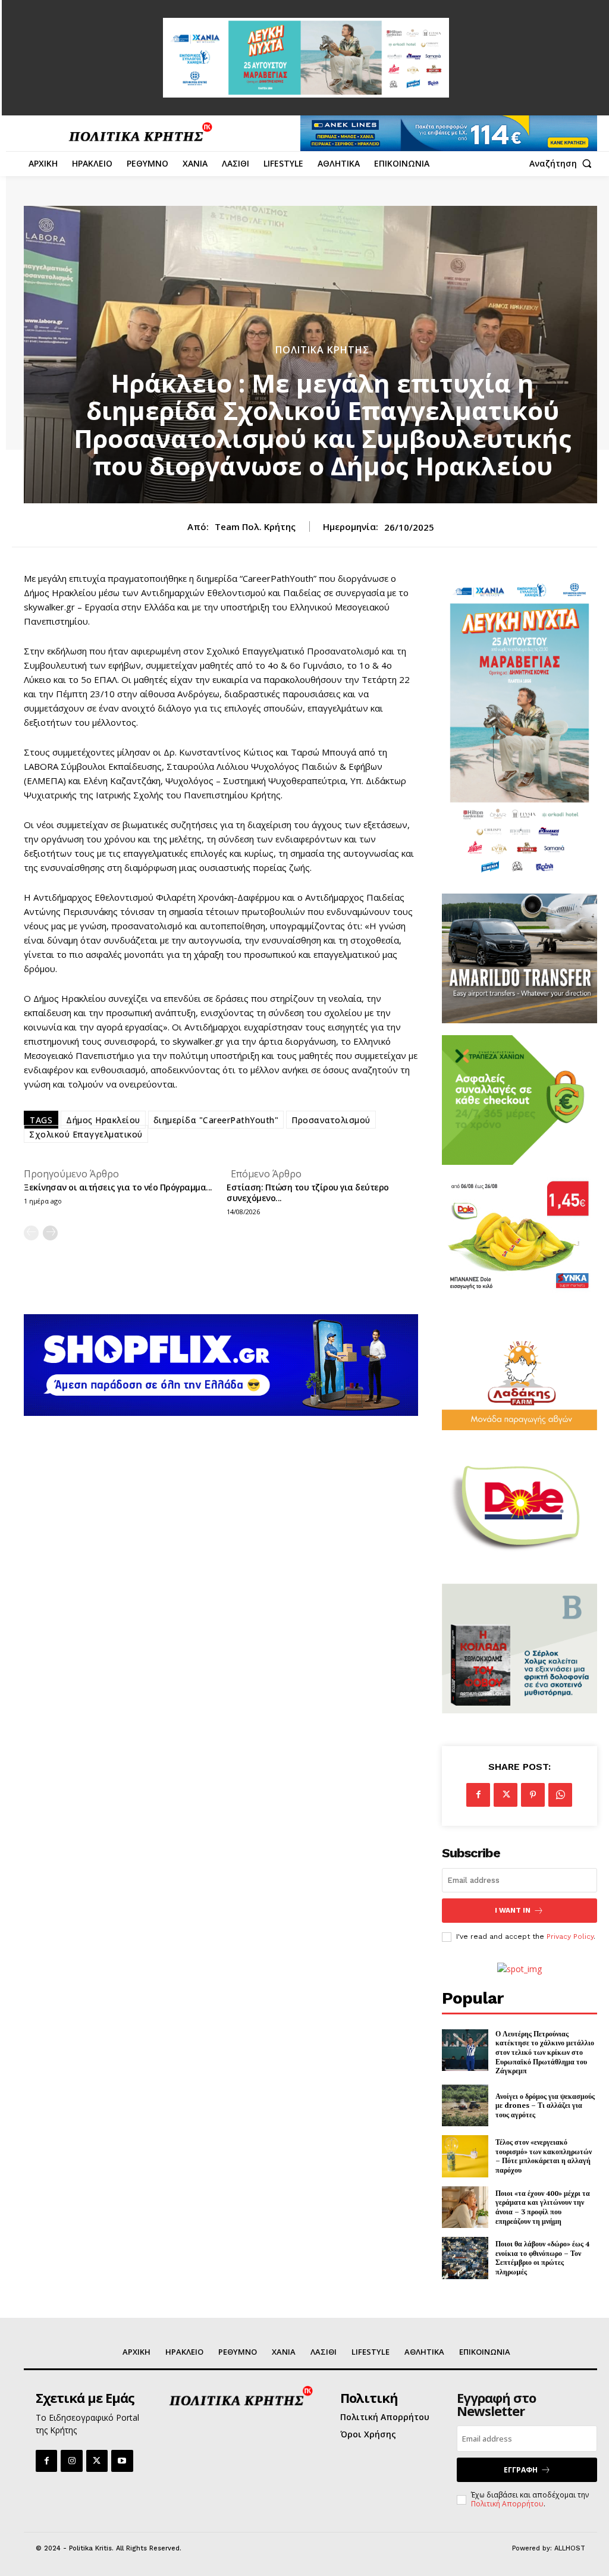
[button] (563, 164)
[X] (506, 1795)
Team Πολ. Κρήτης (255, 527)
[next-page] (50, 1233)
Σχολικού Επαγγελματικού (86, 1134)
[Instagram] (71, 2461)
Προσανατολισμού (331, 1120)
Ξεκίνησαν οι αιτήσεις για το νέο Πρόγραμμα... (118, 1187)
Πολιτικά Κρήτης (322, 350)
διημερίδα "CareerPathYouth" (216, 1120)
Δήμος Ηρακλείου (103, 1120)
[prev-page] (31, 1233)
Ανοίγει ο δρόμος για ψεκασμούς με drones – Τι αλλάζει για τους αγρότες (545, 2105)
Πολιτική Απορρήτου (507, 2504)
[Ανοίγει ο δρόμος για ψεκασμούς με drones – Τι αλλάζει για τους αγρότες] (465, 2106)
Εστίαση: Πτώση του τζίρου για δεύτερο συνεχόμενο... (308, 1193)
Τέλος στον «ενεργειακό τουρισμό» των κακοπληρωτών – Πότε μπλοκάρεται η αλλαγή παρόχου (544, 2156)
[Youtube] (122, 2461)
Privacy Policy (570, 1936)
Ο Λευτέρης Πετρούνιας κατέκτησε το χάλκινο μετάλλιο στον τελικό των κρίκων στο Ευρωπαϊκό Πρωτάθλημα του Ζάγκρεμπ (545, 2052)
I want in (513, 1910)
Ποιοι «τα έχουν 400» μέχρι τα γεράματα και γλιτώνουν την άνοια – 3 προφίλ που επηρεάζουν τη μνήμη (543, 2207)
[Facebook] (478, 1795)
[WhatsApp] (560, 1795)
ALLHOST (570, 2548)
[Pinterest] (533, 1795)
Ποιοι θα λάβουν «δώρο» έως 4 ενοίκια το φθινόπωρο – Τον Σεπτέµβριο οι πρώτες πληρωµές (542, 2258)
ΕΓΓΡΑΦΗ (521, 2470)
